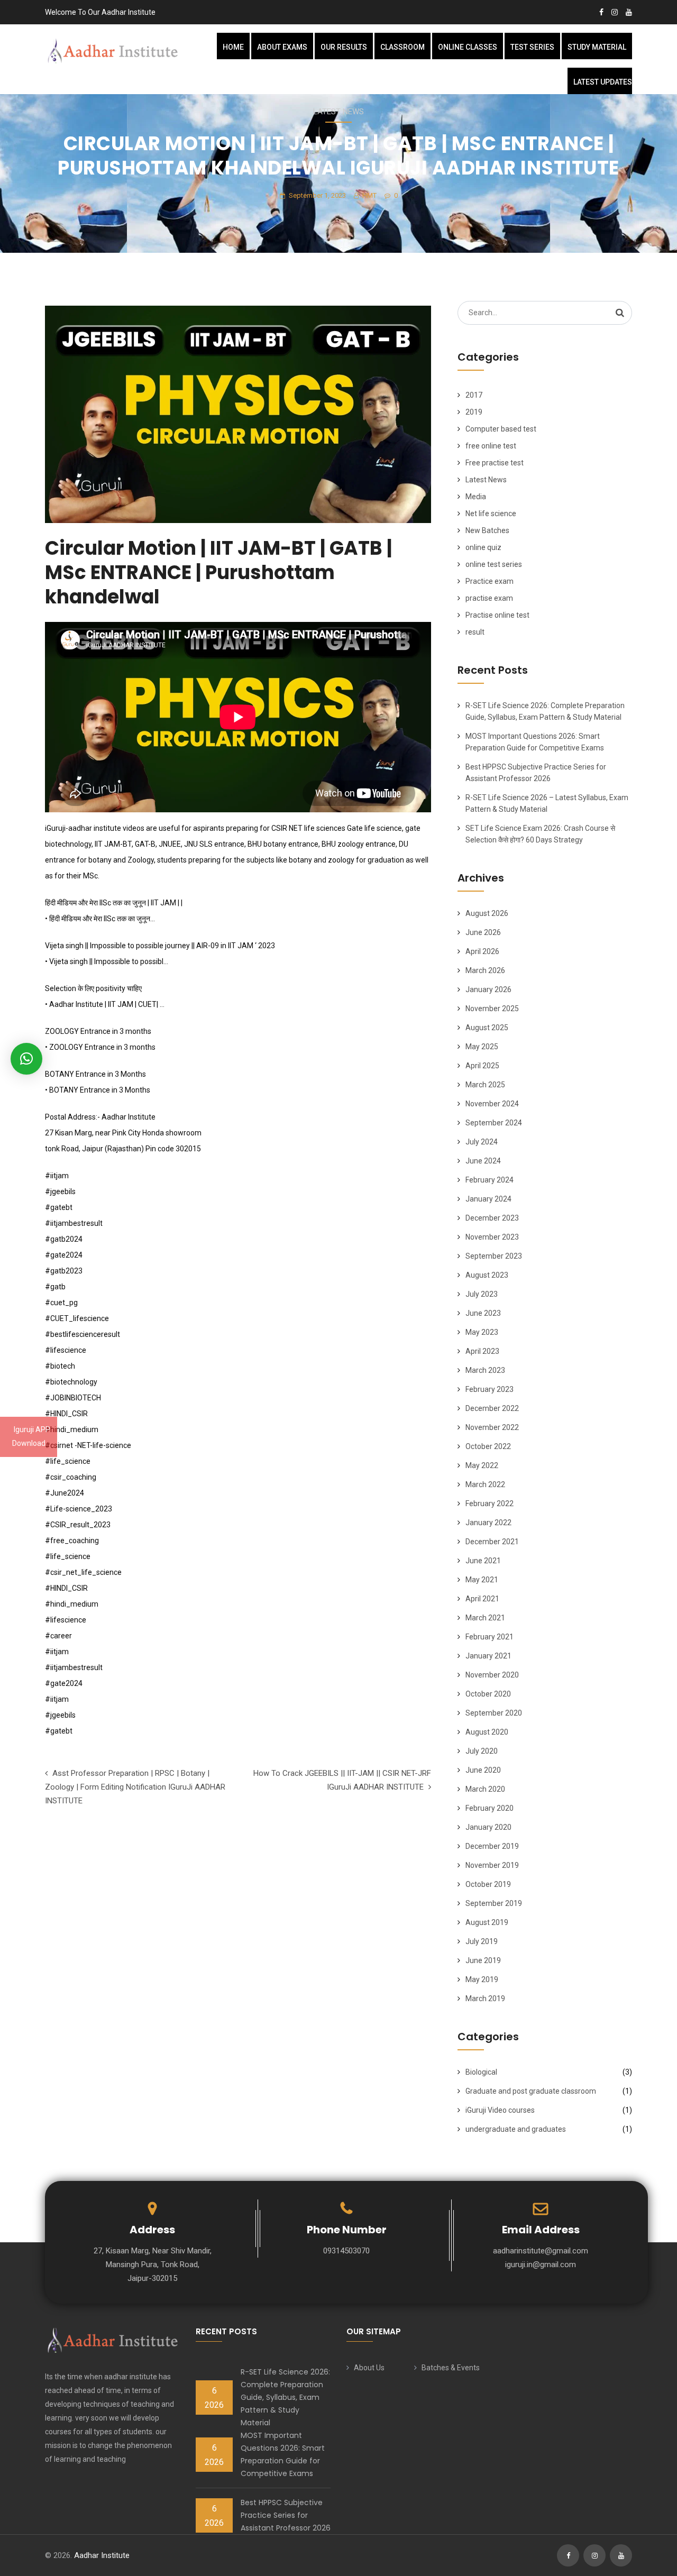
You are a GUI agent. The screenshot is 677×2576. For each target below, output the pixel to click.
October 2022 (488, 1446)
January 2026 (488, 989)
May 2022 (482, 1465)
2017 (474, 395)
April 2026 (482, 951)
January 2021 (488, 1656)
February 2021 (490, 1637)
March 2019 (485, 1999)
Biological (481, 2072)
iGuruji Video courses (500, 2110)
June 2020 (483, 1770)
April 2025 (482, 1066)
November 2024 (492, 1104)
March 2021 (485, 1618)
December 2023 (492, 1218)
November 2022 (492, 1427)
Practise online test (497, 615)
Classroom (402, 47)
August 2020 (487, 1732)
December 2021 (492, 1542)
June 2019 (483, 1960)
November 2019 (492, 1865)
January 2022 (488, 1523)
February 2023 (490, 1389)
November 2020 (492, 1675)
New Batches (487, 530)
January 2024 (488, 1199)
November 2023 (492, 1237)
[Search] (620, 313)
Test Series (532, 47)
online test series (494, 564)
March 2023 (485, 1370)
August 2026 (487, 913)
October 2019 (488, 1884)
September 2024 (494, 1123)
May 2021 (482, 1580)
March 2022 (485, 1484)
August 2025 (487, 1028)
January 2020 (488, 1827)
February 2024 (490, 1180)
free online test (491, 446)
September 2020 (494, 1713)
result (475, 632)
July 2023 (482, 1294)
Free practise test (495, 463)
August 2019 (487, 1922)
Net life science (491, 514)
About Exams (282, 47)
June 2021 (483, 1561)
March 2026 (485, 970)
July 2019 (482, 1941)
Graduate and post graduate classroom (531, 2091)
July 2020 (482, 1751)
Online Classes (468, 47)
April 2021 (482, 1599)
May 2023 (482, 1332)
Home (233, 47)
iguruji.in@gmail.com (541, 2265)
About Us (369, 2368)
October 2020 (488, 1694)
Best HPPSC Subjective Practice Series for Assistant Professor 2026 (286, 2515)
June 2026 (483, 932)
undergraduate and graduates (516, 2129)
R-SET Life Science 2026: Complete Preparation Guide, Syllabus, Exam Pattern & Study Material (285, 2397)
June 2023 (483, 1313)
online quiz (483, 547)
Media (476, 497)
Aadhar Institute (102, 2555)
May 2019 (482, 1979)
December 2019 (492, 1846)
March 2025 (485, 1085)
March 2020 (485, 1789)
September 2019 (494, 1903)
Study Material (597, 47)
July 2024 (482, 1142)
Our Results (344, 47)
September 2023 (494, 1256)
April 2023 (482, 1351)
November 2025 (492, 1009)
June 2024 (483, 1161)
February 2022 (490, 1504)
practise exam (489, 598)
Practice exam (490, 581)
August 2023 (487, 1275)
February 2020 (490, 1808)
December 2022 (492, 1408)
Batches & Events (451, 2368)
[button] (26, 1059)
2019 (474, 412)
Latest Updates (603, 82)
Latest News (338, 112)
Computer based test (501, 429)
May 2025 (482, 1047)
